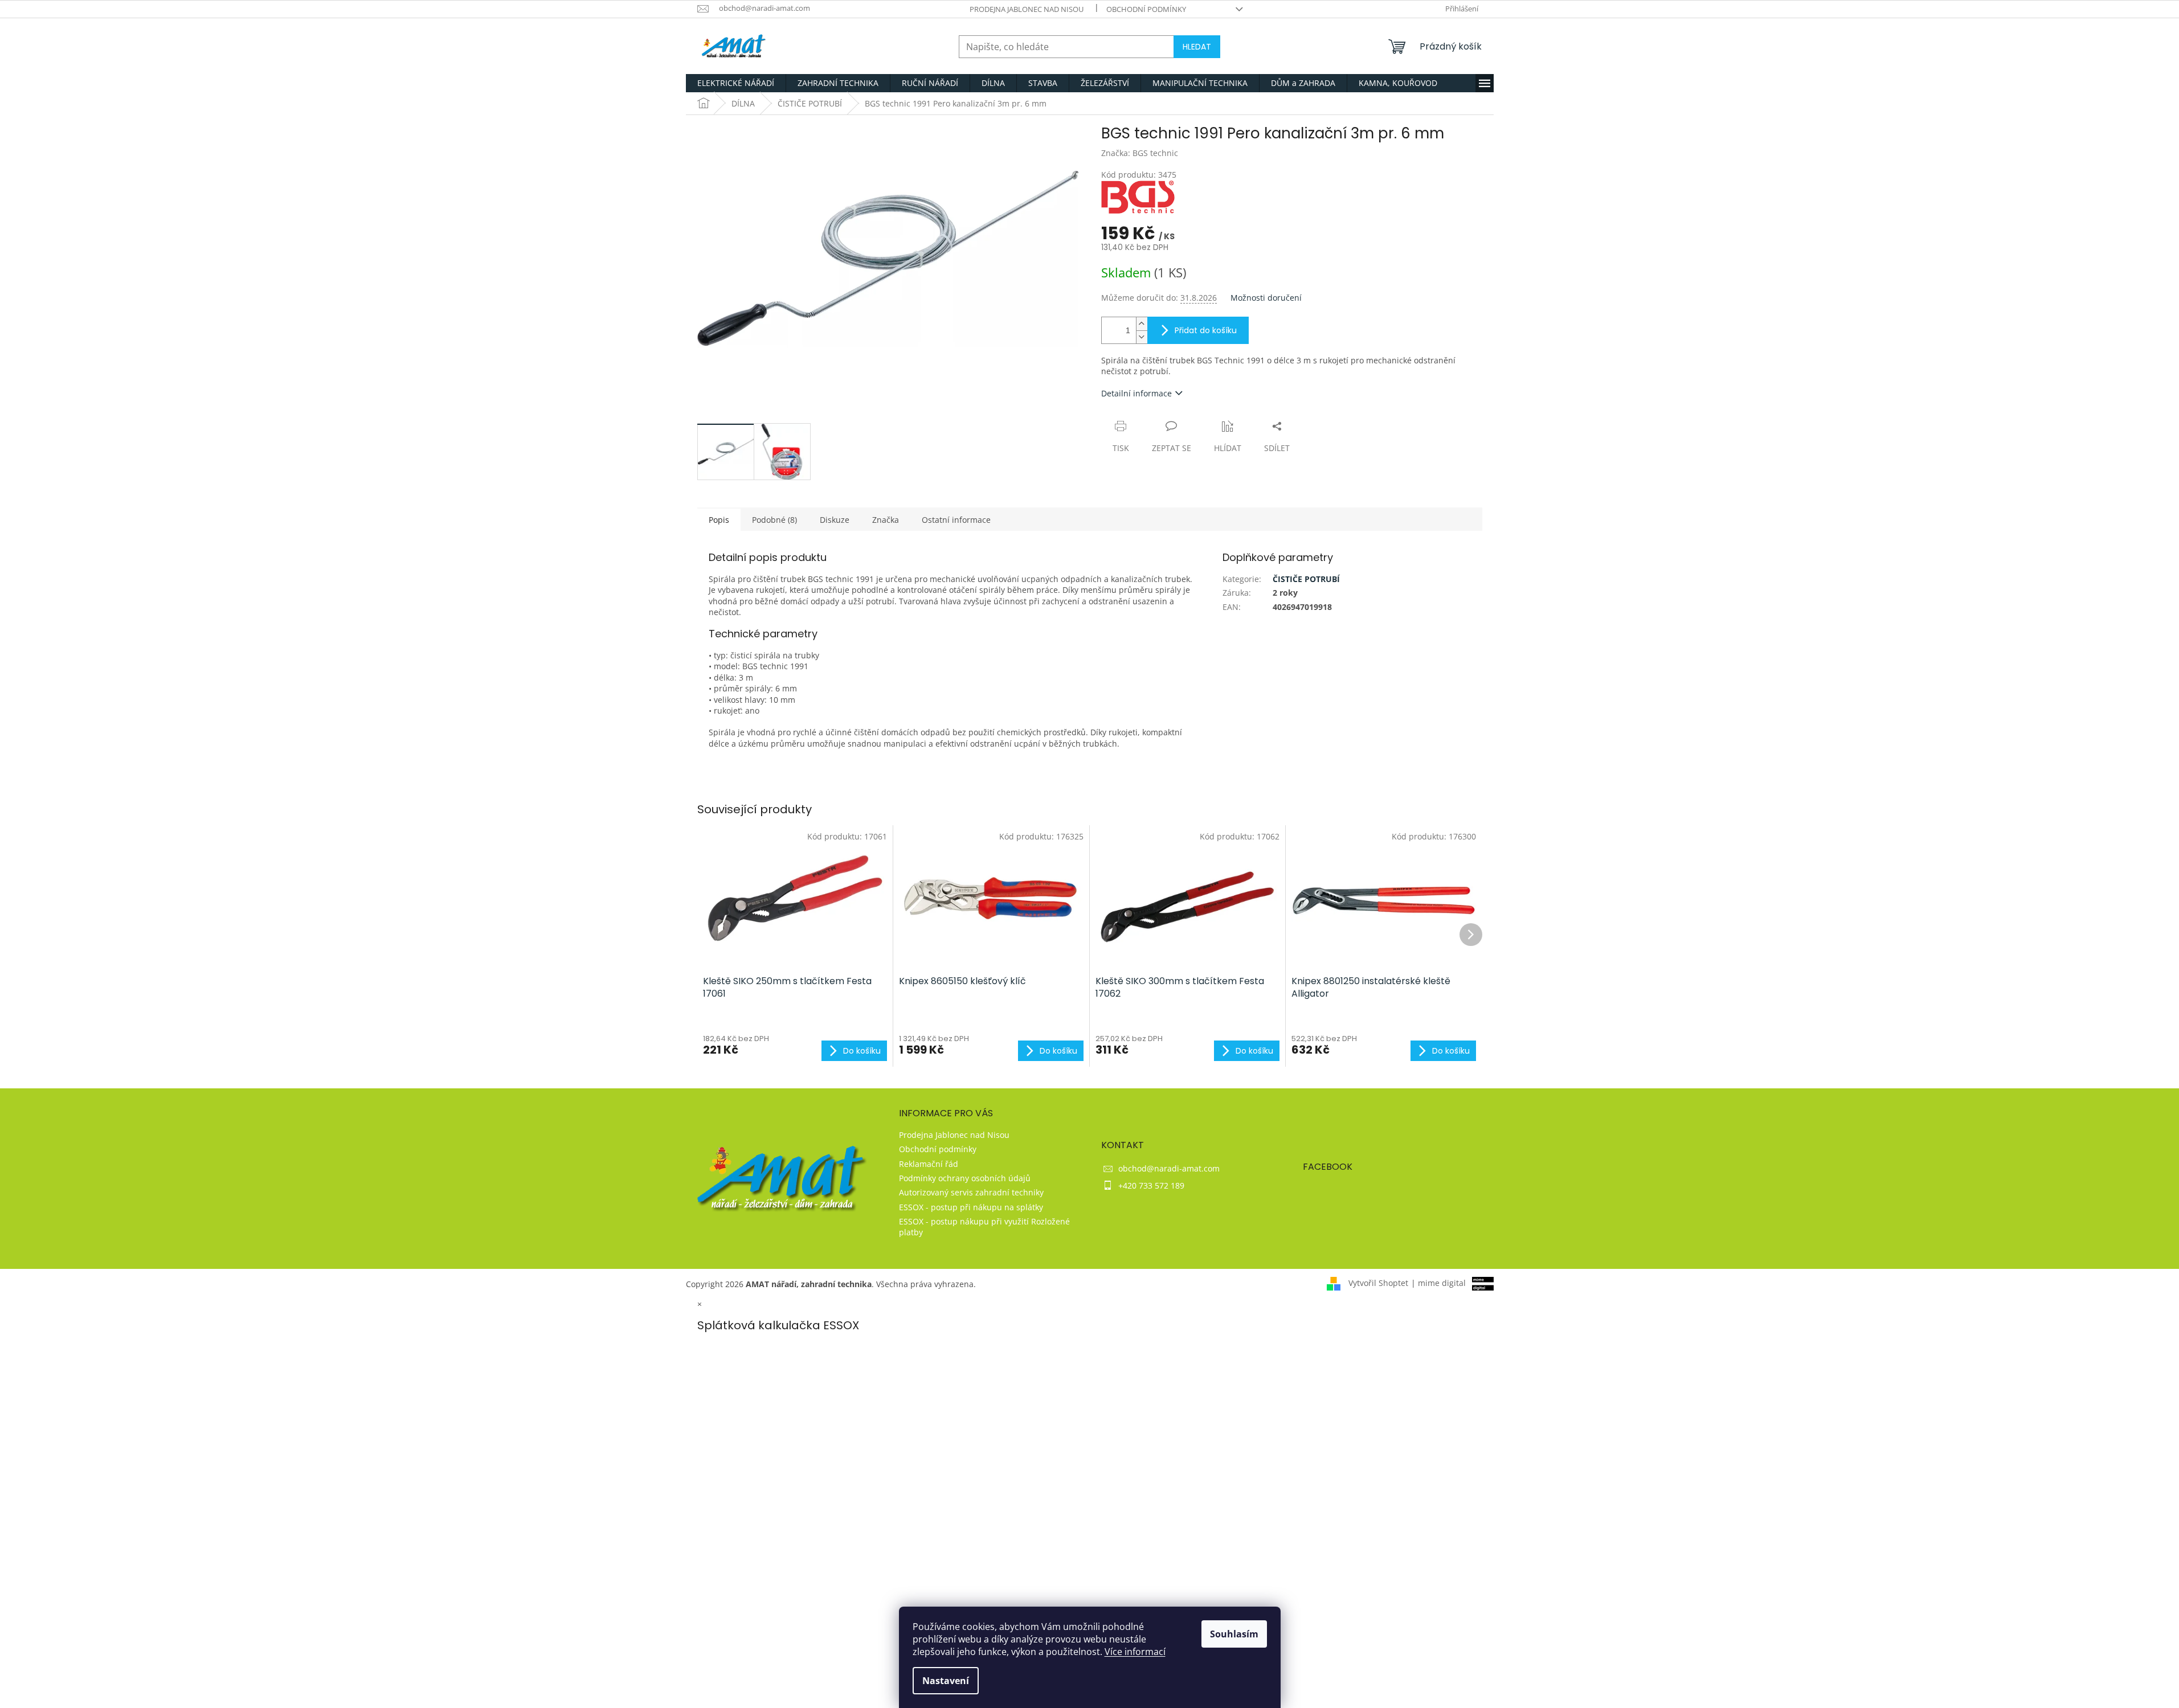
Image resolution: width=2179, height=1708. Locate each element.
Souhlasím (1234, 1634)
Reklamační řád (929, 1164)
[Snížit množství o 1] (1142, 337)
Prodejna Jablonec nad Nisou (1027, 9)
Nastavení (946, 1681)
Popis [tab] (719, 520)
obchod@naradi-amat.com (1169, 1168)
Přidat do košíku (1206, 330)
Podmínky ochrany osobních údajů (965, 1178)
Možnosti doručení (1266, 298)
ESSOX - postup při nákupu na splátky (971, 1207)
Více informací (1135, 1652)
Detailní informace (1136, 393)
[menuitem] (736, 83)
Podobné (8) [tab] (774, 520)
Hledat (1197, 47)
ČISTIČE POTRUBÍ (1306, 579)
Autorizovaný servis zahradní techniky (971, 1192)
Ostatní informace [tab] (956, 520)
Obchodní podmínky (1146, 9)
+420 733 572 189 (1151, 1185)
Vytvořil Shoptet (1378, 1283)
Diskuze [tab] (835, 520)
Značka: (1140, 153)
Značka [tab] (886, 520)
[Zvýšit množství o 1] (1142, 324)
